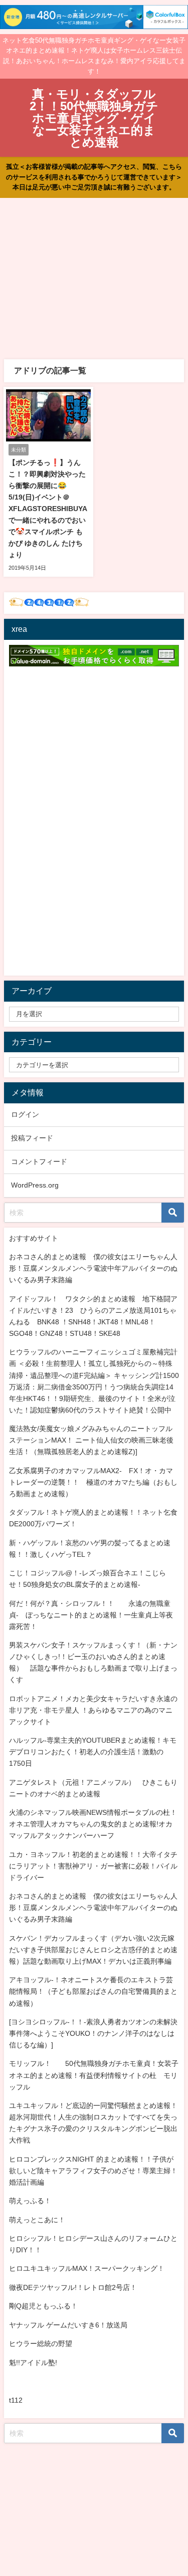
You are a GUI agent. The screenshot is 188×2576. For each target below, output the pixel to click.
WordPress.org (35, 1185)
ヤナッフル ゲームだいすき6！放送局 (68, 2325)
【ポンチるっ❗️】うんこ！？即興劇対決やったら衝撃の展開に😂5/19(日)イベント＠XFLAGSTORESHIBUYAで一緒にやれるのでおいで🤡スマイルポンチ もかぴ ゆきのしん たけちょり (48, 509)
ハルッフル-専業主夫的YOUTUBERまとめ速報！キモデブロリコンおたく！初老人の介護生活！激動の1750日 (93, 1752)
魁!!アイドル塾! (33, 2363)
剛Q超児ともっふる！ (43, 2306)
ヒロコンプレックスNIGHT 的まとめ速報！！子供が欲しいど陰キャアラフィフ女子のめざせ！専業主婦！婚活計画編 (93, 2171)
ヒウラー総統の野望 (41, 2344)
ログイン (25, 1114)
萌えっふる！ (30, 2201)
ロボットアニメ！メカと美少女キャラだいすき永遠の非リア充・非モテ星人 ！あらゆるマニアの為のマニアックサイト (93, 1710)
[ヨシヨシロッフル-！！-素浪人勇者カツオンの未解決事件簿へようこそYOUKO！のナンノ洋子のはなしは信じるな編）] (93, 2033)
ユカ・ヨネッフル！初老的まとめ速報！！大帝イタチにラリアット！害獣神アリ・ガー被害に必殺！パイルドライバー (93, 1866)
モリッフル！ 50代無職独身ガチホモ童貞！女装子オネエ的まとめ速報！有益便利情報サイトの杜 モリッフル (94, 2075)
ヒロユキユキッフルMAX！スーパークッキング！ (87, 2268)
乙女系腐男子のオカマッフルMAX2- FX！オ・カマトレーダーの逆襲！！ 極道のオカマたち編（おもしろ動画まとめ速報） (93, 1482)
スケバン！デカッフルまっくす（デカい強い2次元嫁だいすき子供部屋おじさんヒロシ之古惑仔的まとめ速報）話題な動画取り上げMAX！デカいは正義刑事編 (93, 1950)
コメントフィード (39, 1161)
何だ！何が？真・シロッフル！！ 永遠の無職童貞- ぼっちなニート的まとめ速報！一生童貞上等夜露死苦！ (91, 1615)
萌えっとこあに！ (37, 2220)
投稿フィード (32, 1138)
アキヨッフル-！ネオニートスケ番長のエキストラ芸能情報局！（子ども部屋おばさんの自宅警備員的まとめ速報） (93, 1991)
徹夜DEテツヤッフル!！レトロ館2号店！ (73, 2287)
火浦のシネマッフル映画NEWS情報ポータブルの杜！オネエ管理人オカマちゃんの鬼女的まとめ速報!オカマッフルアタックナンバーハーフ (93, 1824)
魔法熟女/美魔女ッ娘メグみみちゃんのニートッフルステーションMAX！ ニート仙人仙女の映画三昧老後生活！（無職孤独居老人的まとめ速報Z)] (91, 1440)
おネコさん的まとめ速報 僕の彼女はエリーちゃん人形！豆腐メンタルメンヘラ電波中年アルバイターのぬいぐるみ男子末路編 (93, 1268)
